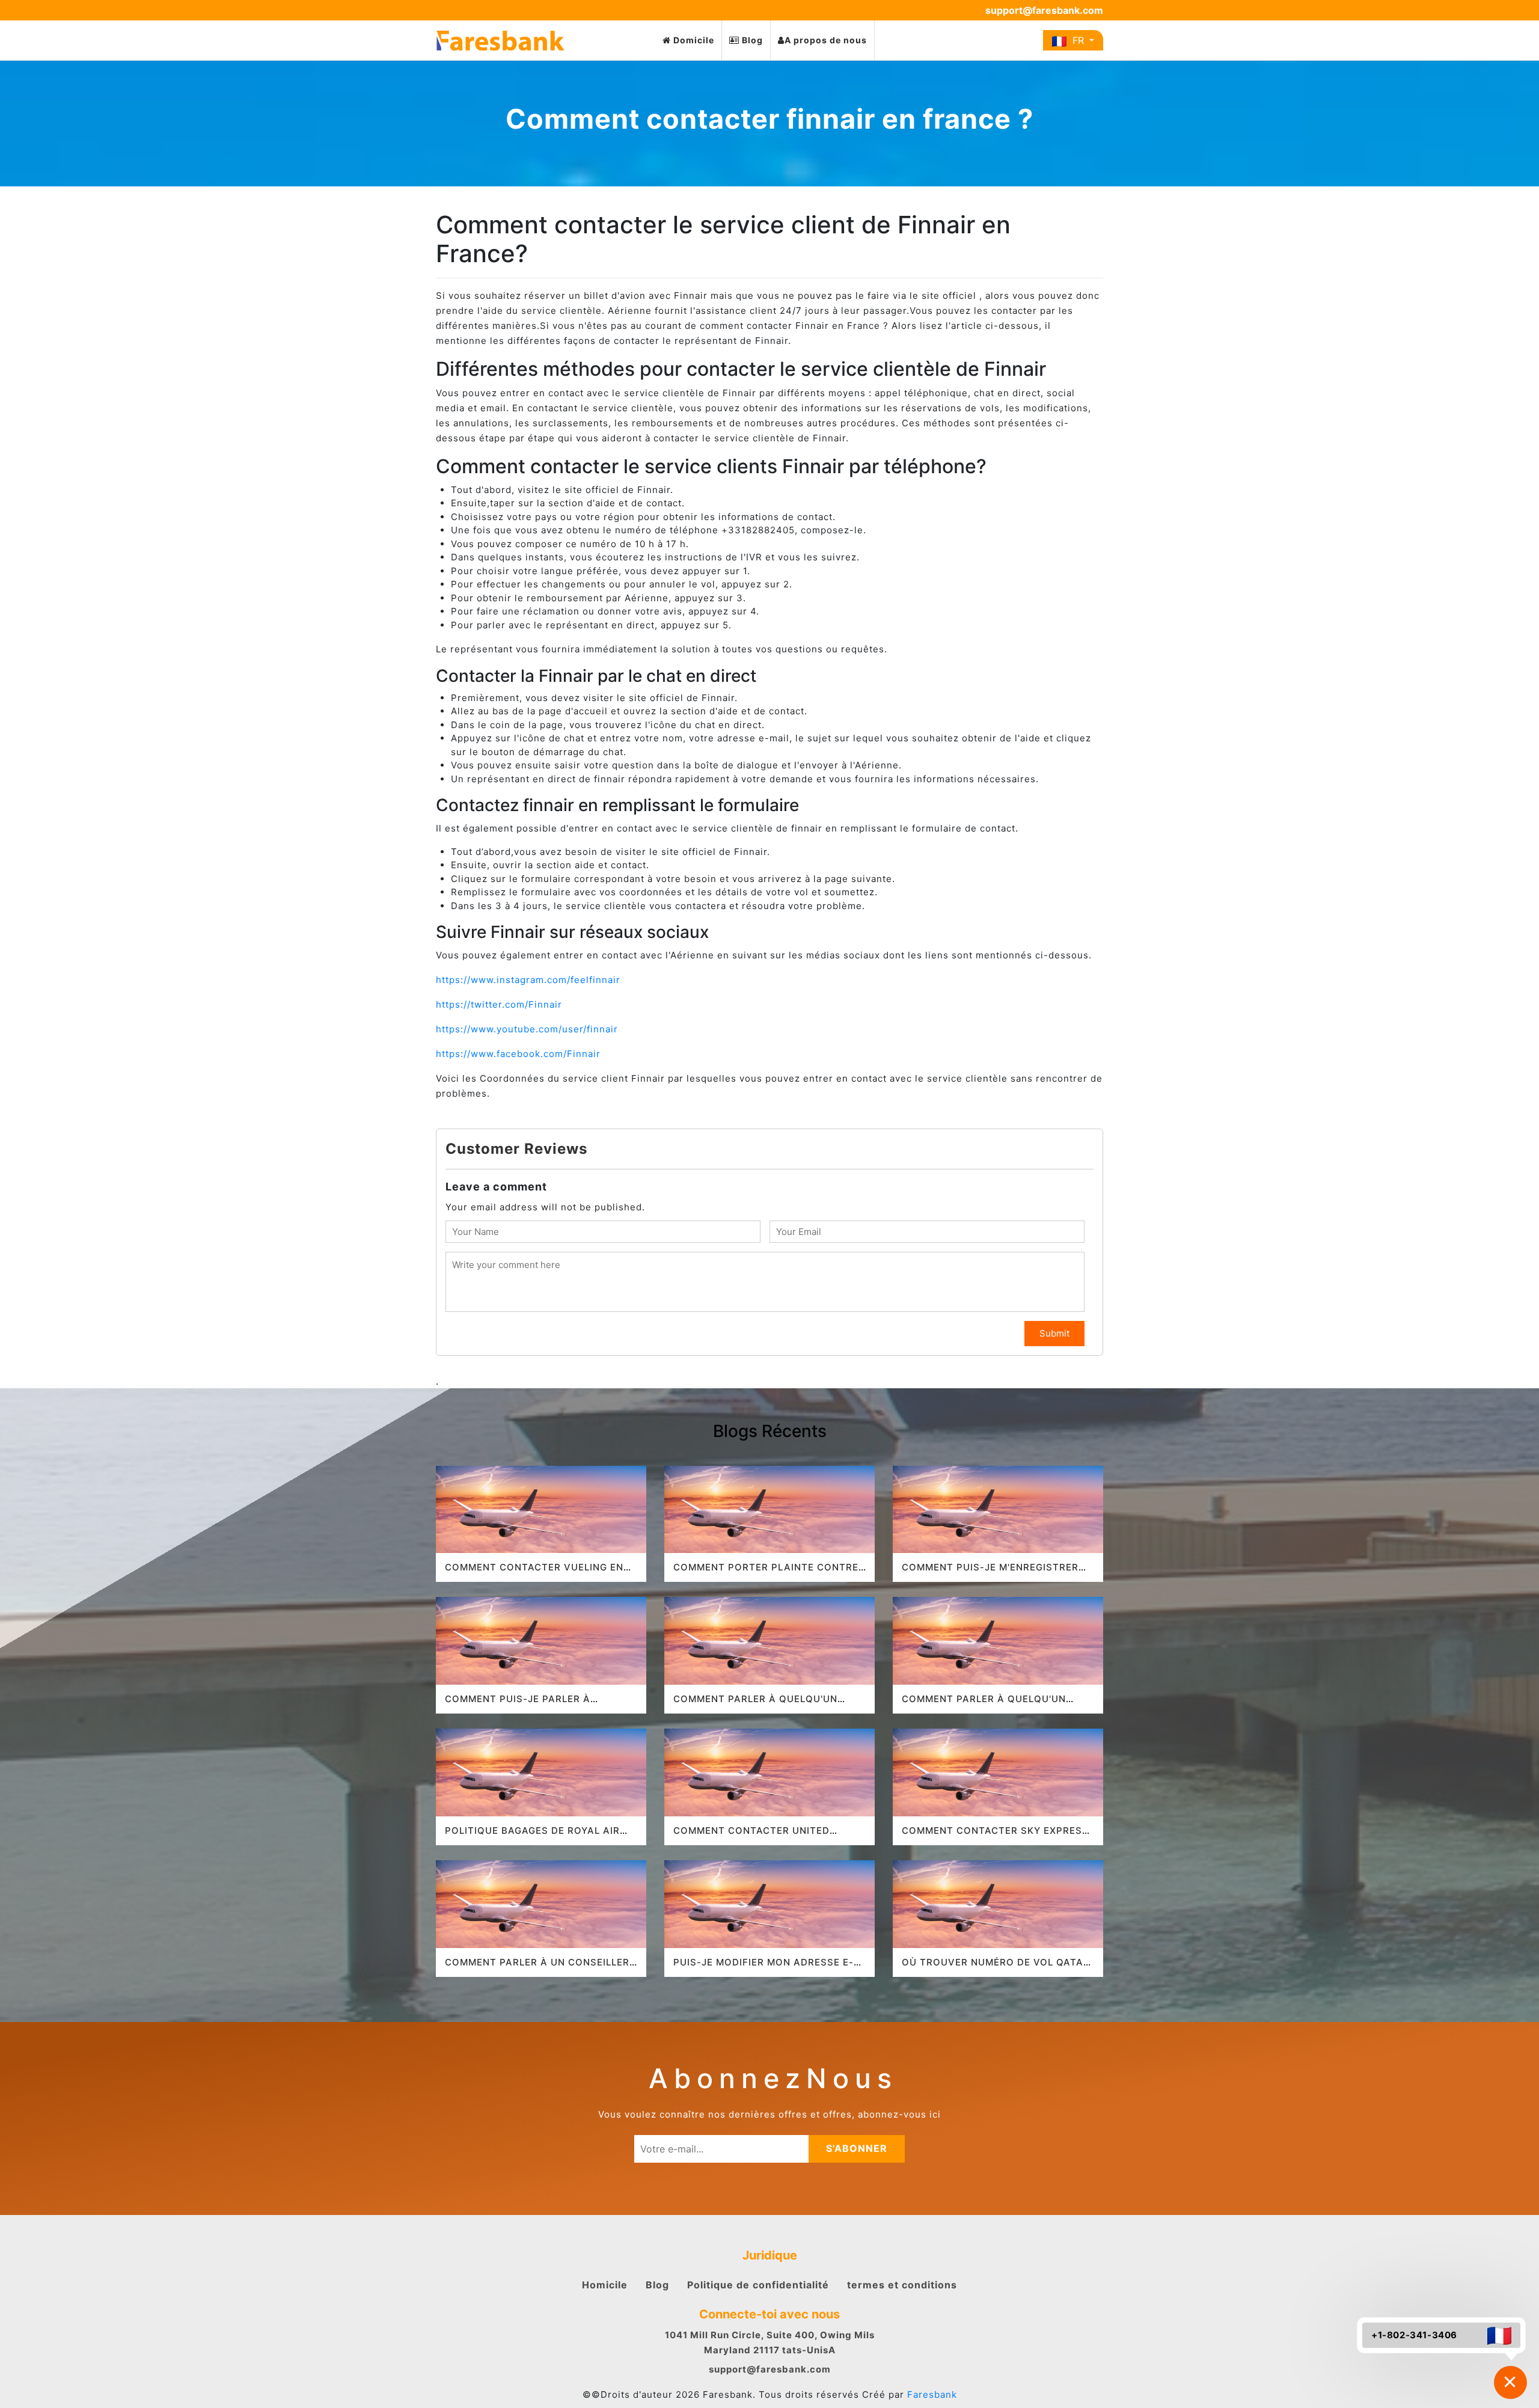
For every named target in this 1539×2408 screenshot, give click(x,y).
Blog (751, 40)
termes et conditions (902, 2285)
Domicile (693, 40)
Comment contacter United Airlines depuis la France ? (751, 1836)
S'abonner (857, 2148)
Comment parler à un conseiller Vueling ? (537, 1968)
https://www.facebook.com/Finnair (520, 1054)
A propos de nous (826, 40)
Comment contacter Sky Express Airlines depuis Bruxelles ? (995, 1836)
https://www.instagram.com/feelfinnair (528, 980)
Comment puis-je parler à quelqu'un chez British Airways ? (539, 1704)
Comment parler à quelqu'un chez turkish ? (984, 1704)
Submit (1054, 1333)
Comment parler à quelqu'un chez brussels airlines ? (755, 1704)
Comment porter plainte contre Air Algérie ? (766, 1573)
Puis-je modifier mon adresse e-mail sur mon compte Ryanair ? (763, 1968)
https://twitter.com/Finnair (499, 1004)
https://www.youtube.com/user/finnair (527, 1029)
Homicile (605, 2285)
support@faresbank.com (1044, 10)
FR (1077, 40)
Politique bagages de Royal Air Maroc (532, 1836)
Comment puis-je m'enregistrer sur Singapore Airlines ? (990, 1573)
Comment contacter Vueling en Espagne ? (534, 1573)
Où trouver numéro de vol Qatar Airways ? (996, 1968)
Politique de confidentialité (758, 2285)
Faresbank (932, 2394)
